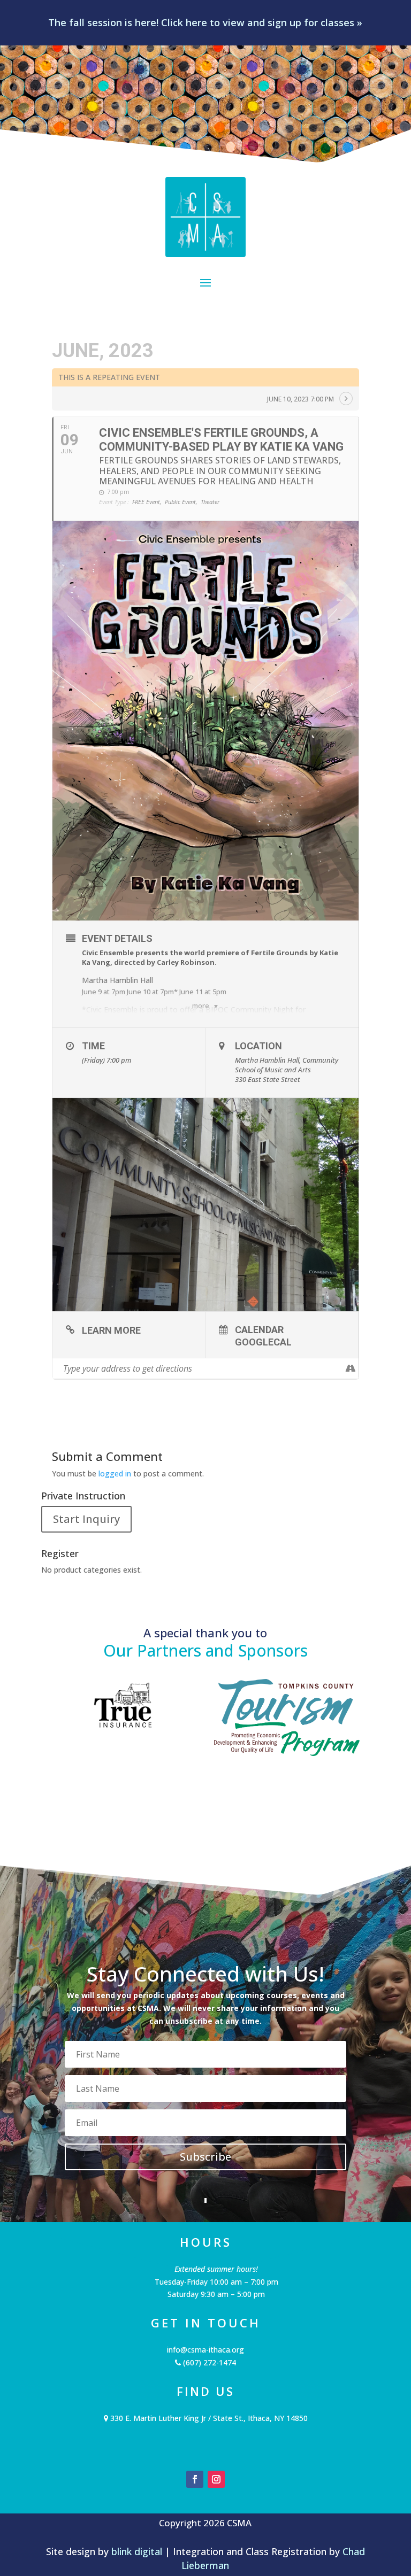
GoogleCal (263, 1342)
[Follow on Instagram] (216, 2479)
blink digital (137, 2551)
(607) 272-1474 (208, 2362)
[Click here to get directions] (350, 1368)
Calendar (259, 1329)
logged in (115, 1473)
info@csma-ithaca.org (205, 2350)
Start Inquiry (86, 1519)
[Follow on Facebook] (195, 2479)
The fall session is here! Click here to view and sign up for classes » (205, 22)
